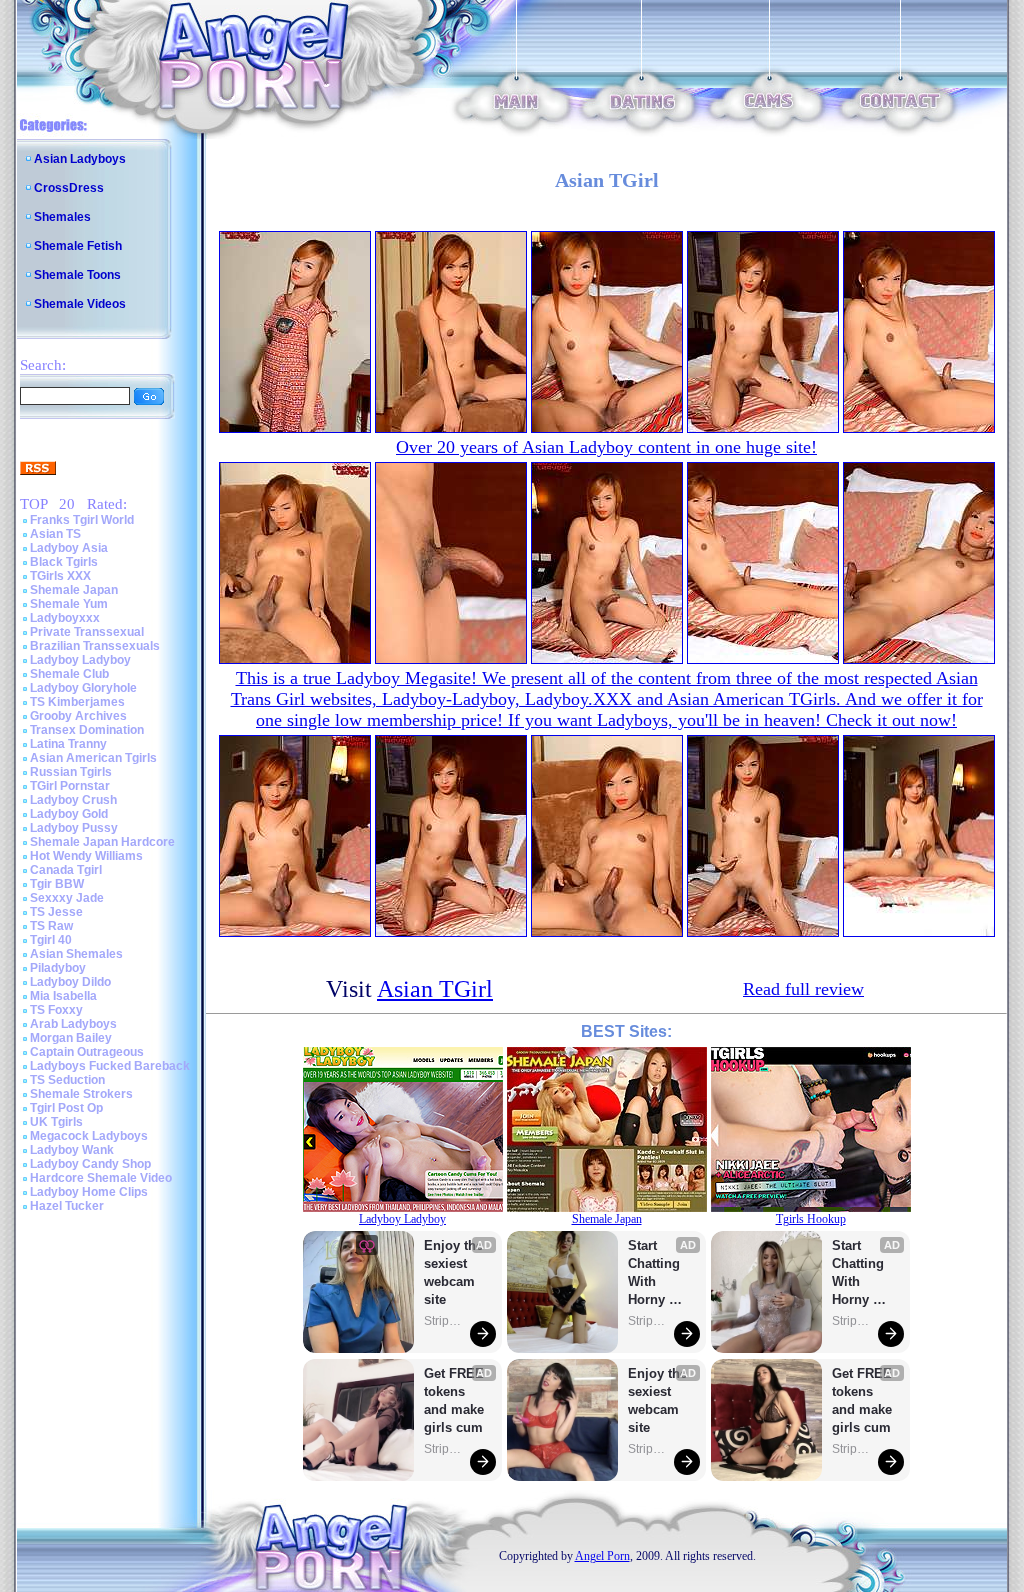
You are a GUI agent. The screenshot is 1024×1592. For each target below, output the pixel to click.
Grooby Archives (78, 716)
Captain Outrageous (87, 1052)
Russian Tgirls (71, 772)
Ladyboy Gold (69, 814)
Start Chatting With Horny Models (656, 1273)
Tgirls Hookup (811, 1219)
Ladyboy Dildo (70, 982)
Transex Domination (87, 730)
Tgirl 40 (51, 940)
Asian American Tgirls (93, 758)
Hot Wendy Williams (86, 856)
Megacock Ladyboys (89, 1136)
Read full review (803, 989)
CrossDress (69, 188)
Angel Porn (602, 1556)
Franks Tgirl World (82, 520)
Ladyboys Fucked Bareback (110, 1066)
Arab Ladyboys (73, 1024)
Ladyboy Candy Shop (90, 1164)
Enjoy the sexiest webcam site (454, 1272)
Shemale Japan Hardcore (102, 842)
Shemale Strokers (81, 1094)
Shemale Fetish (78, 246)
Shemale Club (69, 674)
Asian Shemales (76, 954)
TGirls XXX (60, 576)
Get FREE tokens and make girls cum (454, 1400)
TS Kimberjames (77, 702)
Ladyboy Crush (73, 800)
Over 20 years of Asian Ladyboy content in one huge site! (606, 447)
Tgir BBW (57, 884)
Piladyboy (58, 968)
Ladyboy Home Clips (89, 1192)
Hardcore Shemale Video (101, 1178)
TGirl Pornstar (70, 786)
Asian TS (55, 534)
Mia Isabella (63, 996)
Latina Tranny (68, 744)
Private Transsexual (87, 632)
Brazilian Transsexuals (95, 646)
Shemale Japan (74, 590)
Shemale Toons (77, 275)
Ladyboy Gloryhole (83, 688)
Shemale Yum (69, 604)
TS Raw (51, 926)
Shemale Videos (80, 304)
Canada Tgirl (66, 870)
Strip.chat (444, 1321)
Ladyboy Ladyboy (80, 660)
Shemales (62, 217)
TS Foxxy (56, 1010)
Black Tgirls (64, 562)
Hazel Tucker (67, 1206)
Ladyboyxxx (65, 618)
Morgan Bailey (71, 1038)
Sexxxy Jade (67, 898)
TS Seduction (67, 1080)
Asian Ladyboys (80, 159)
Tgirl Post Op (66, 1108)
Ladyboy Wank (72, 1150)
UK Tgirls (56, 1122)
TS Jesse (56, 912)
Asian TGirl (435, 989)
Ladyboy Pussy (74, 828)
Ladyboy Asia (69, 548)
